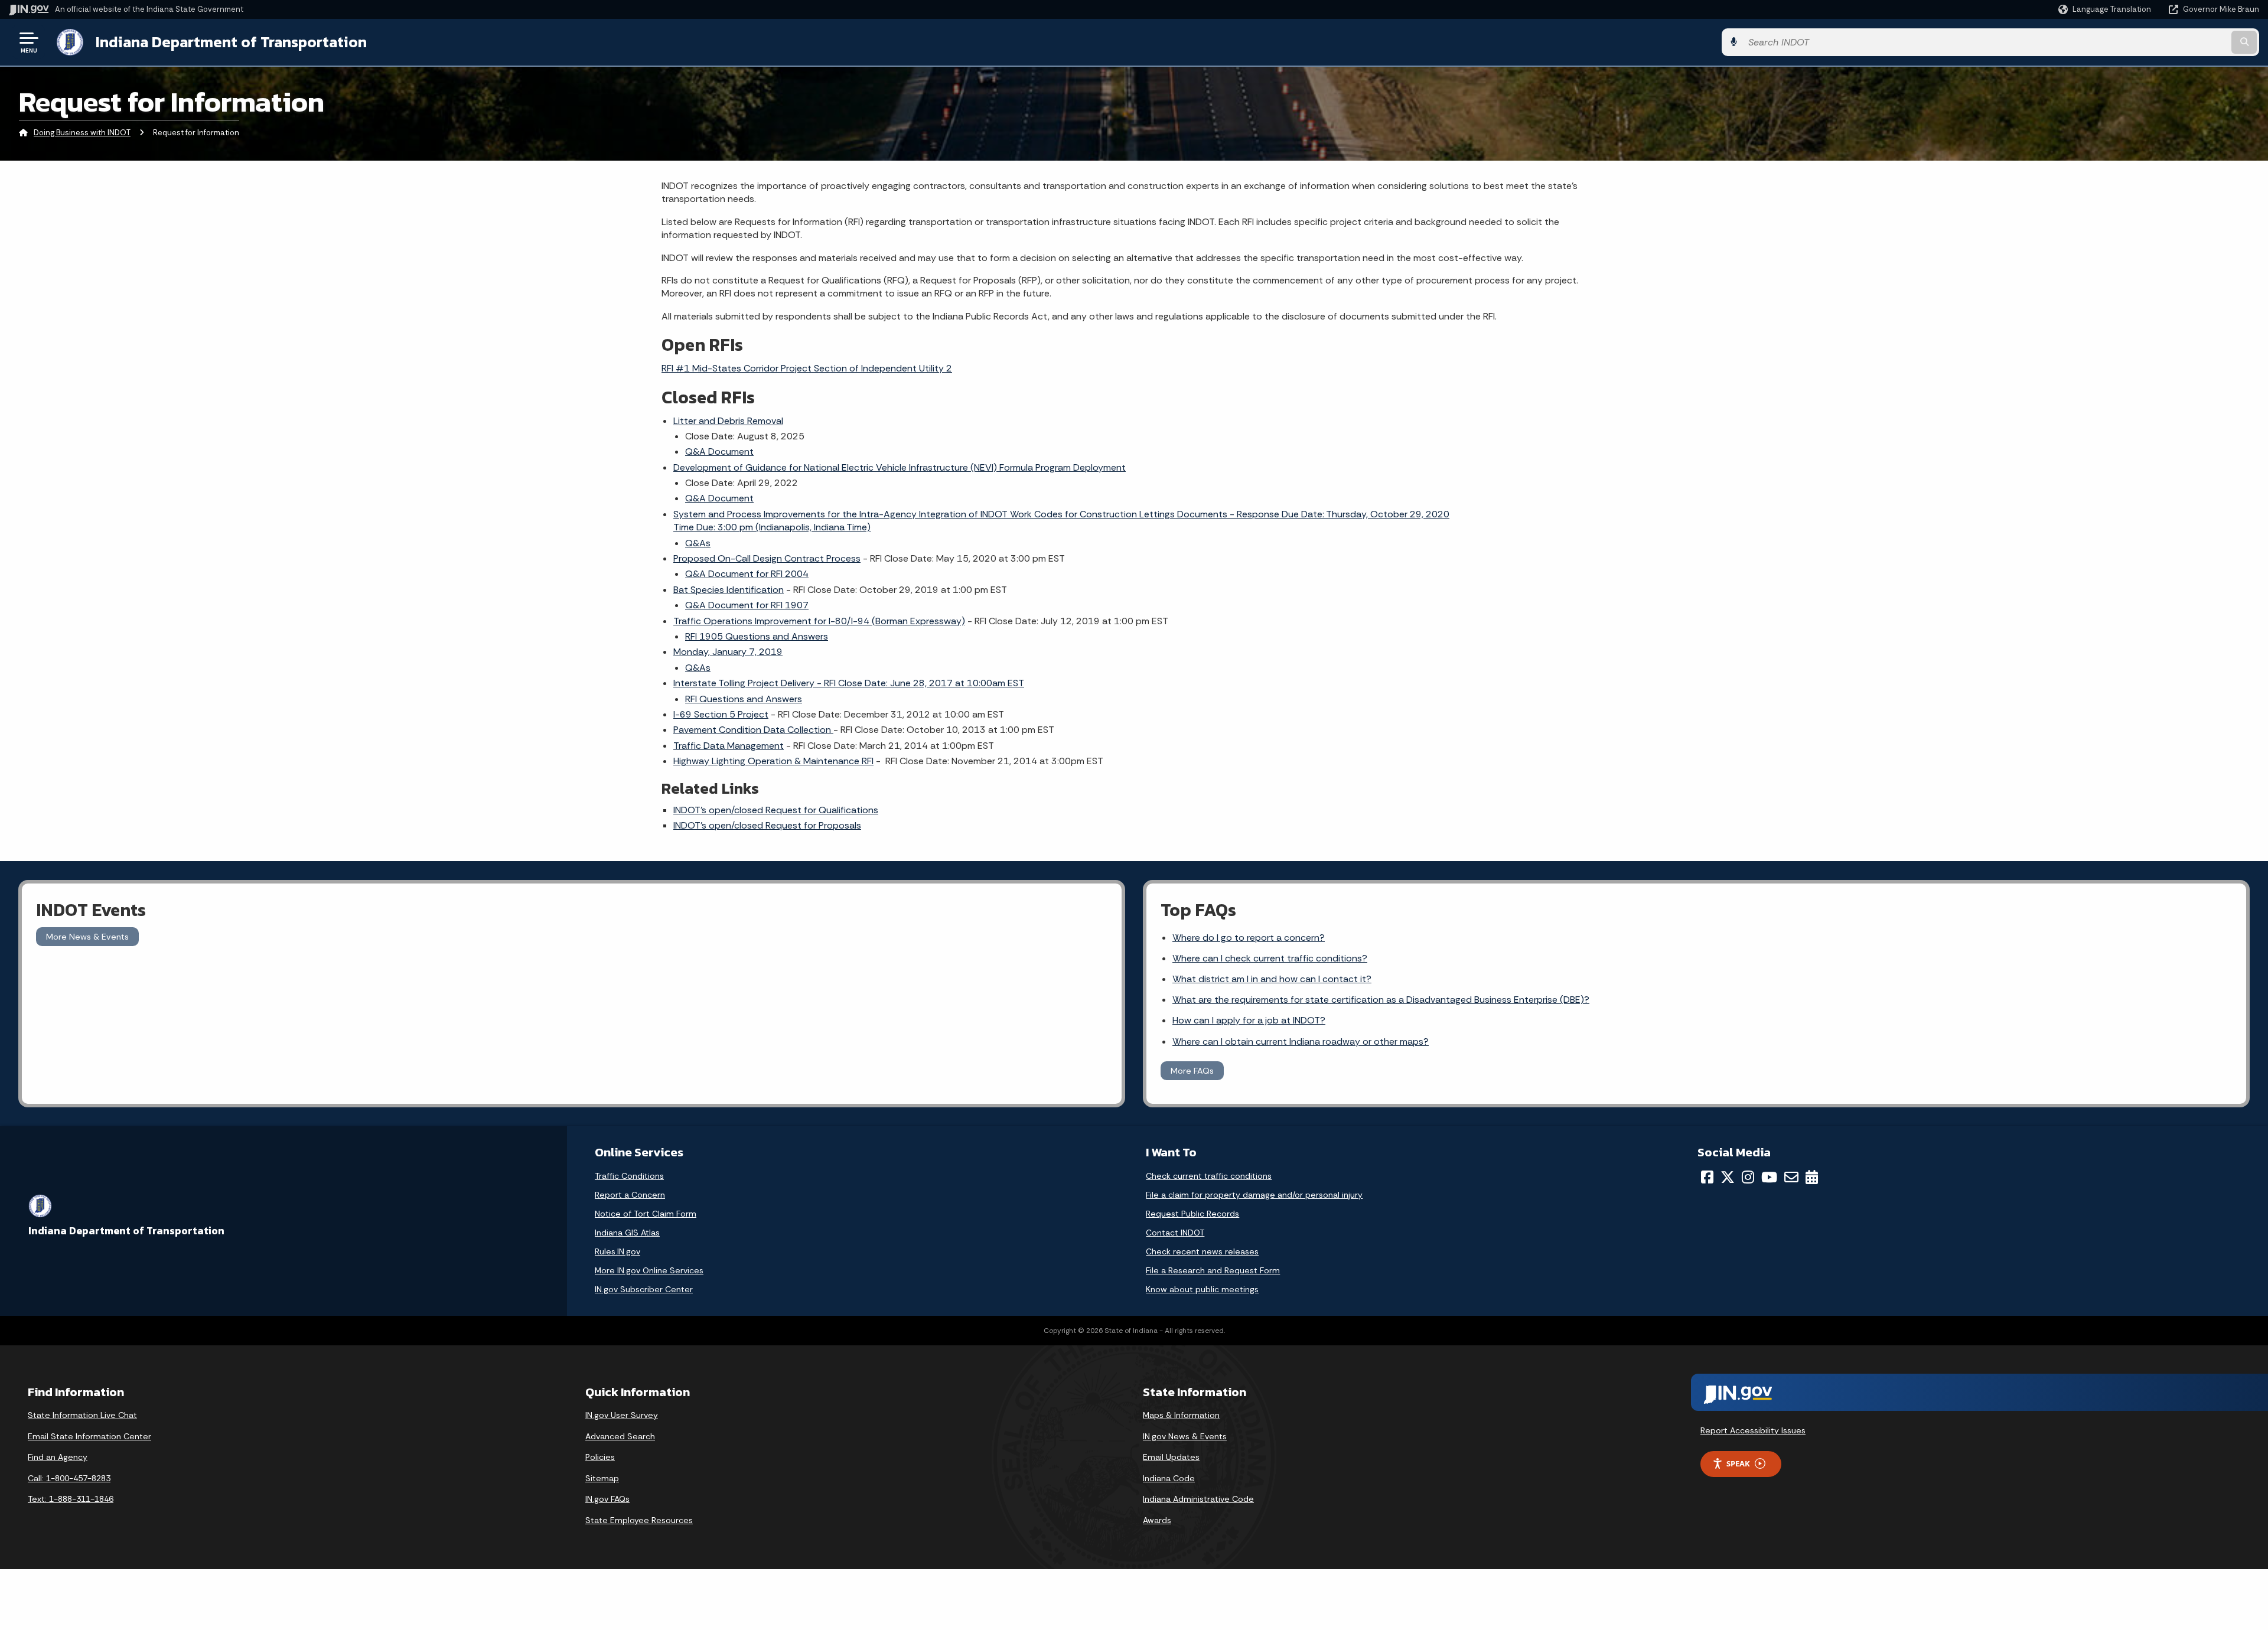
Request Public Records (1192, 1214)
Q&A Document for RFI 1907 (747, 605)
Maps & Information (1181, 1415)
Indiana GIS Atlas (627, 1233)
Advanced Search (620, 1436)
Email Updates (1171, 1457)
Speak (1738, 1463)
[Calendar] (1812, 1177)
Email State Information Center (89, 1436)
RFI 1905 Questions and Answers (757, 636)
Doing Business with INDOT (82, 133)
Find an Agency (58, 1457)
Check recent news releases (1202, 1251)
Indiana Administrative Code (1198, 1499)
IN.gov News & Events (1185, 1436)
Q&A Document (719, 451)
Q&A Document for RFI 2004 (747, 574)
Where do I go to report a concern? (1249, 938)
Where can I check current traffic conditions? (1270, 958)
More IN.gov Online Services (649, 1270)
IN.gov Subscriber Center (644, 1289)
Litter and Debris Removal (728, 421)
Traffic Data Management (729, 746)
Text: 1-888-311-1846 (71, 1499)
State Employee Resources (639, 1520)
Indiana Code (1169, 1478)
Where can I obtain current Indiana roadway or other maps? (1301, 1041)
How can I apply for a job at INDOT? (1249, 1020)
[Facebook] (1707, 1177)
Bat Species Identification (729, 590)
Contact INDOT (1175, 1233)
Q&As (698, 543)
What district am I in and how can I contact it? (1272, 979)
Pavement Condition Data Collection (753, 730)
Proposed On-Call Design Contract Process (767, 558)
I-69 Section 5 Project (721, 714)
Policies (600, 1457)
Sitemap (602, 1478)
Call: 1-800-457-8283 (69, 1478)
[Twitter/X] (1728, 1177)
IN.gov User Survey (622, 1415)
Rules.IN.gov (617, 1251)
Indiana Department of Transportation (231, 42)
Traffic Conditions (629, 1176)
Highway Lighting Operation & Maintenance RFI (773, 761)
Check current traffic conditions (1209, 1176)
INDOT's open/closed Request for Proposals (767, 825)
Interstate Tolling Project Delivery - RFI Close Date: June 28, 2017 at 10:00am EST (849, 683)
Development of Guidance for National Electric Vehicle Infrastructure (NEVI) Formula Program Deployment (900, 467)
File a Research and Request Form (1213, 1270)
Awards (1157, 1520)
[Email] (1791, 1177)
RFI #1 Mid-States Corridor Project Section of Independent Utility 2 (807, 368)
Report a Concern (630, 1195)
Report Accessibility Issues (1753, 1430)
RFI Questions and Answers (744, 699)
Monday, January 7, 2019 (728, 652)
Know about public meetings (1202, 1289)
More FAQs (1192, 1071)
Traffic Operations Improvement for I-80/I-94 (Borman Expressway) (819, 621)
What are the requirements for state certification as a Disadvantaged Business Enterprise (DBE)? (1381, 1000)
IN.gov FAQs (607, 1499)
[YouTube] (1769, 1177)
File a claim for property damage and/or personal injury (1254, 1195)
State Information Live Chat (82, 1415)
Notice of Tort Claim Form (646, 1214)
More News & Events (87, 937)
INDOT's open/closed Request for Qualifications (776, 810)
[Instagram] (1748, 1177)
